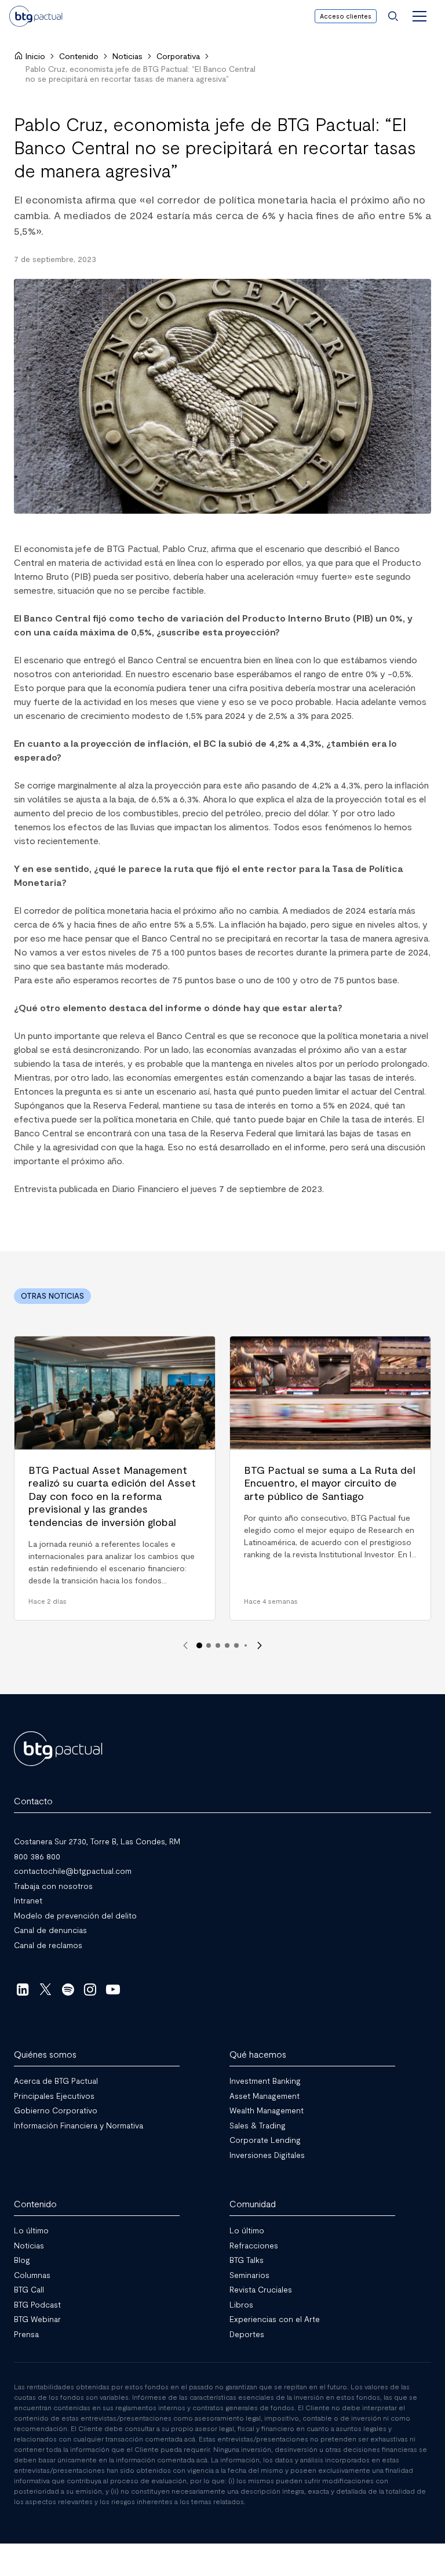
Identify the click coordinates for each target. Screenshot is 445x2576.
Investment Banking (265, 2081)
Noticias (127, 56)
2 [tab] (209, 1645)
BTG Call (29, 2289)
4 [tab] (227, 1645)
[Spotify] (68, 1989)
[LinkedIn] (23, 1989)
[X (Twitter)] (45, 1989)
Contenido (79, 56)
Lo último (31, 2230)
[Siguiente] (260, 1645)
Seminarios (249, 2274)
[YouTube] (113, 1989)
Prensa (26, 2333)
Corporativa (178, 56)
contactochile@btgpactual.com (73, 1871)
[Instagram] (91, 1989)
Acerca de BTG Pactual (56, 2081)
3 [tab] (218, 1645)
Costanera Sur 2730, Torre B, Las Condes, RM (97, 1841)
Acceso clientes (346, 16)
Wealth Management (267, 2110)
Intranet (28, 1900)
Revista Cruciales (261, 2289)
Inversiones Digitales (267, 2154)
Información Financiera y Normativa (79, 2125)
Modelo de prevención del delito (75, 1915)
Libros (241, 2304)
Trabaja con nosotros (53, 1885)
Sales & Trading (258, 2125)
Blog (22, 2260)
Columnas (32, 2274)
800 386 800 (37, 1856)
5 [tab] (236, 1645)
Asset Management (265, 2095)
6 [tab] (246, 1645)
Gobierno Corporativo (56, 2110)
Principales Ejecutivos (54, 2095)
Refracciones (254, 2245)
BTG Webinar (37, 2319)
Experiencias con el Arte (275, 2319)
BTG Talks (247, 2260)
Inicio (35, 56)
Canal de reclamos (48, 1944)
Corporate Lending (265, 2140)
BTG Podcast (37, 2304)
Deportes (247, 2333)
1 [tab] (199, 1645)
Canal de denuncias (50, 1930)
